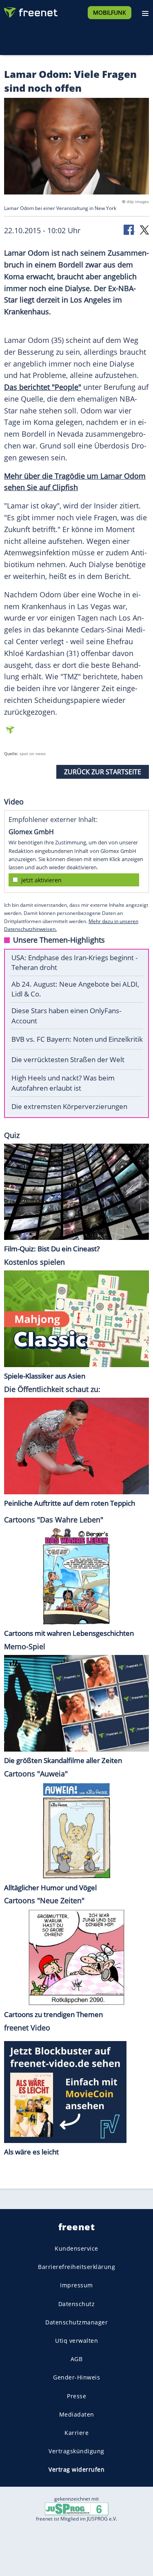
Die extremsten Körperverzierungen (69, 1106)
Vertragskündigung (76, 2451)
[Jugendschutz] (77, 2508)
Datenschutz (77, 2304)
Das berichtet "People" (43, 387)
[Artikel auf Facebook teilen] (129, 229)
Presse (76, 2396)
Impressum (76, 2285)
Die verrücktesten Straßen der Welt (68, 1059)
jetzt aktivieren (41, 880)
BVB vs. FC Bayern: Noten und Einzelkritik (77, 1039)
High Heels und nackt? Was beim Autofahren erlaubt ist (63, 1083)
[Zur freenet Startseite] (30, 11)
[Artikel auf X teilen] (144, 229)
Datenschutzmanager (76, 2322)
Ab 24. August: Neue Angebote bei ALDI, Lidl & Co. (75, 989)
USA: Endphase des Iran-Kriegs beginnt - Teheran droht (74, 963)
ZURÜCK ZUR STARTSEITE (103, 772)
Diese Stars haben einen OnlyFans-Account (66, 1016)
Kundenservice (76, 2248)
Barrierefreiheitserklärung (76, 2267)
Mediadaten (77, 2414)
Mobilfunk (110, 12)
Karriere (76, 2433)
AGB (77, 2359)
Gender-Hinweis (76, 2377)
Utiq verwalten (76, 2341)
